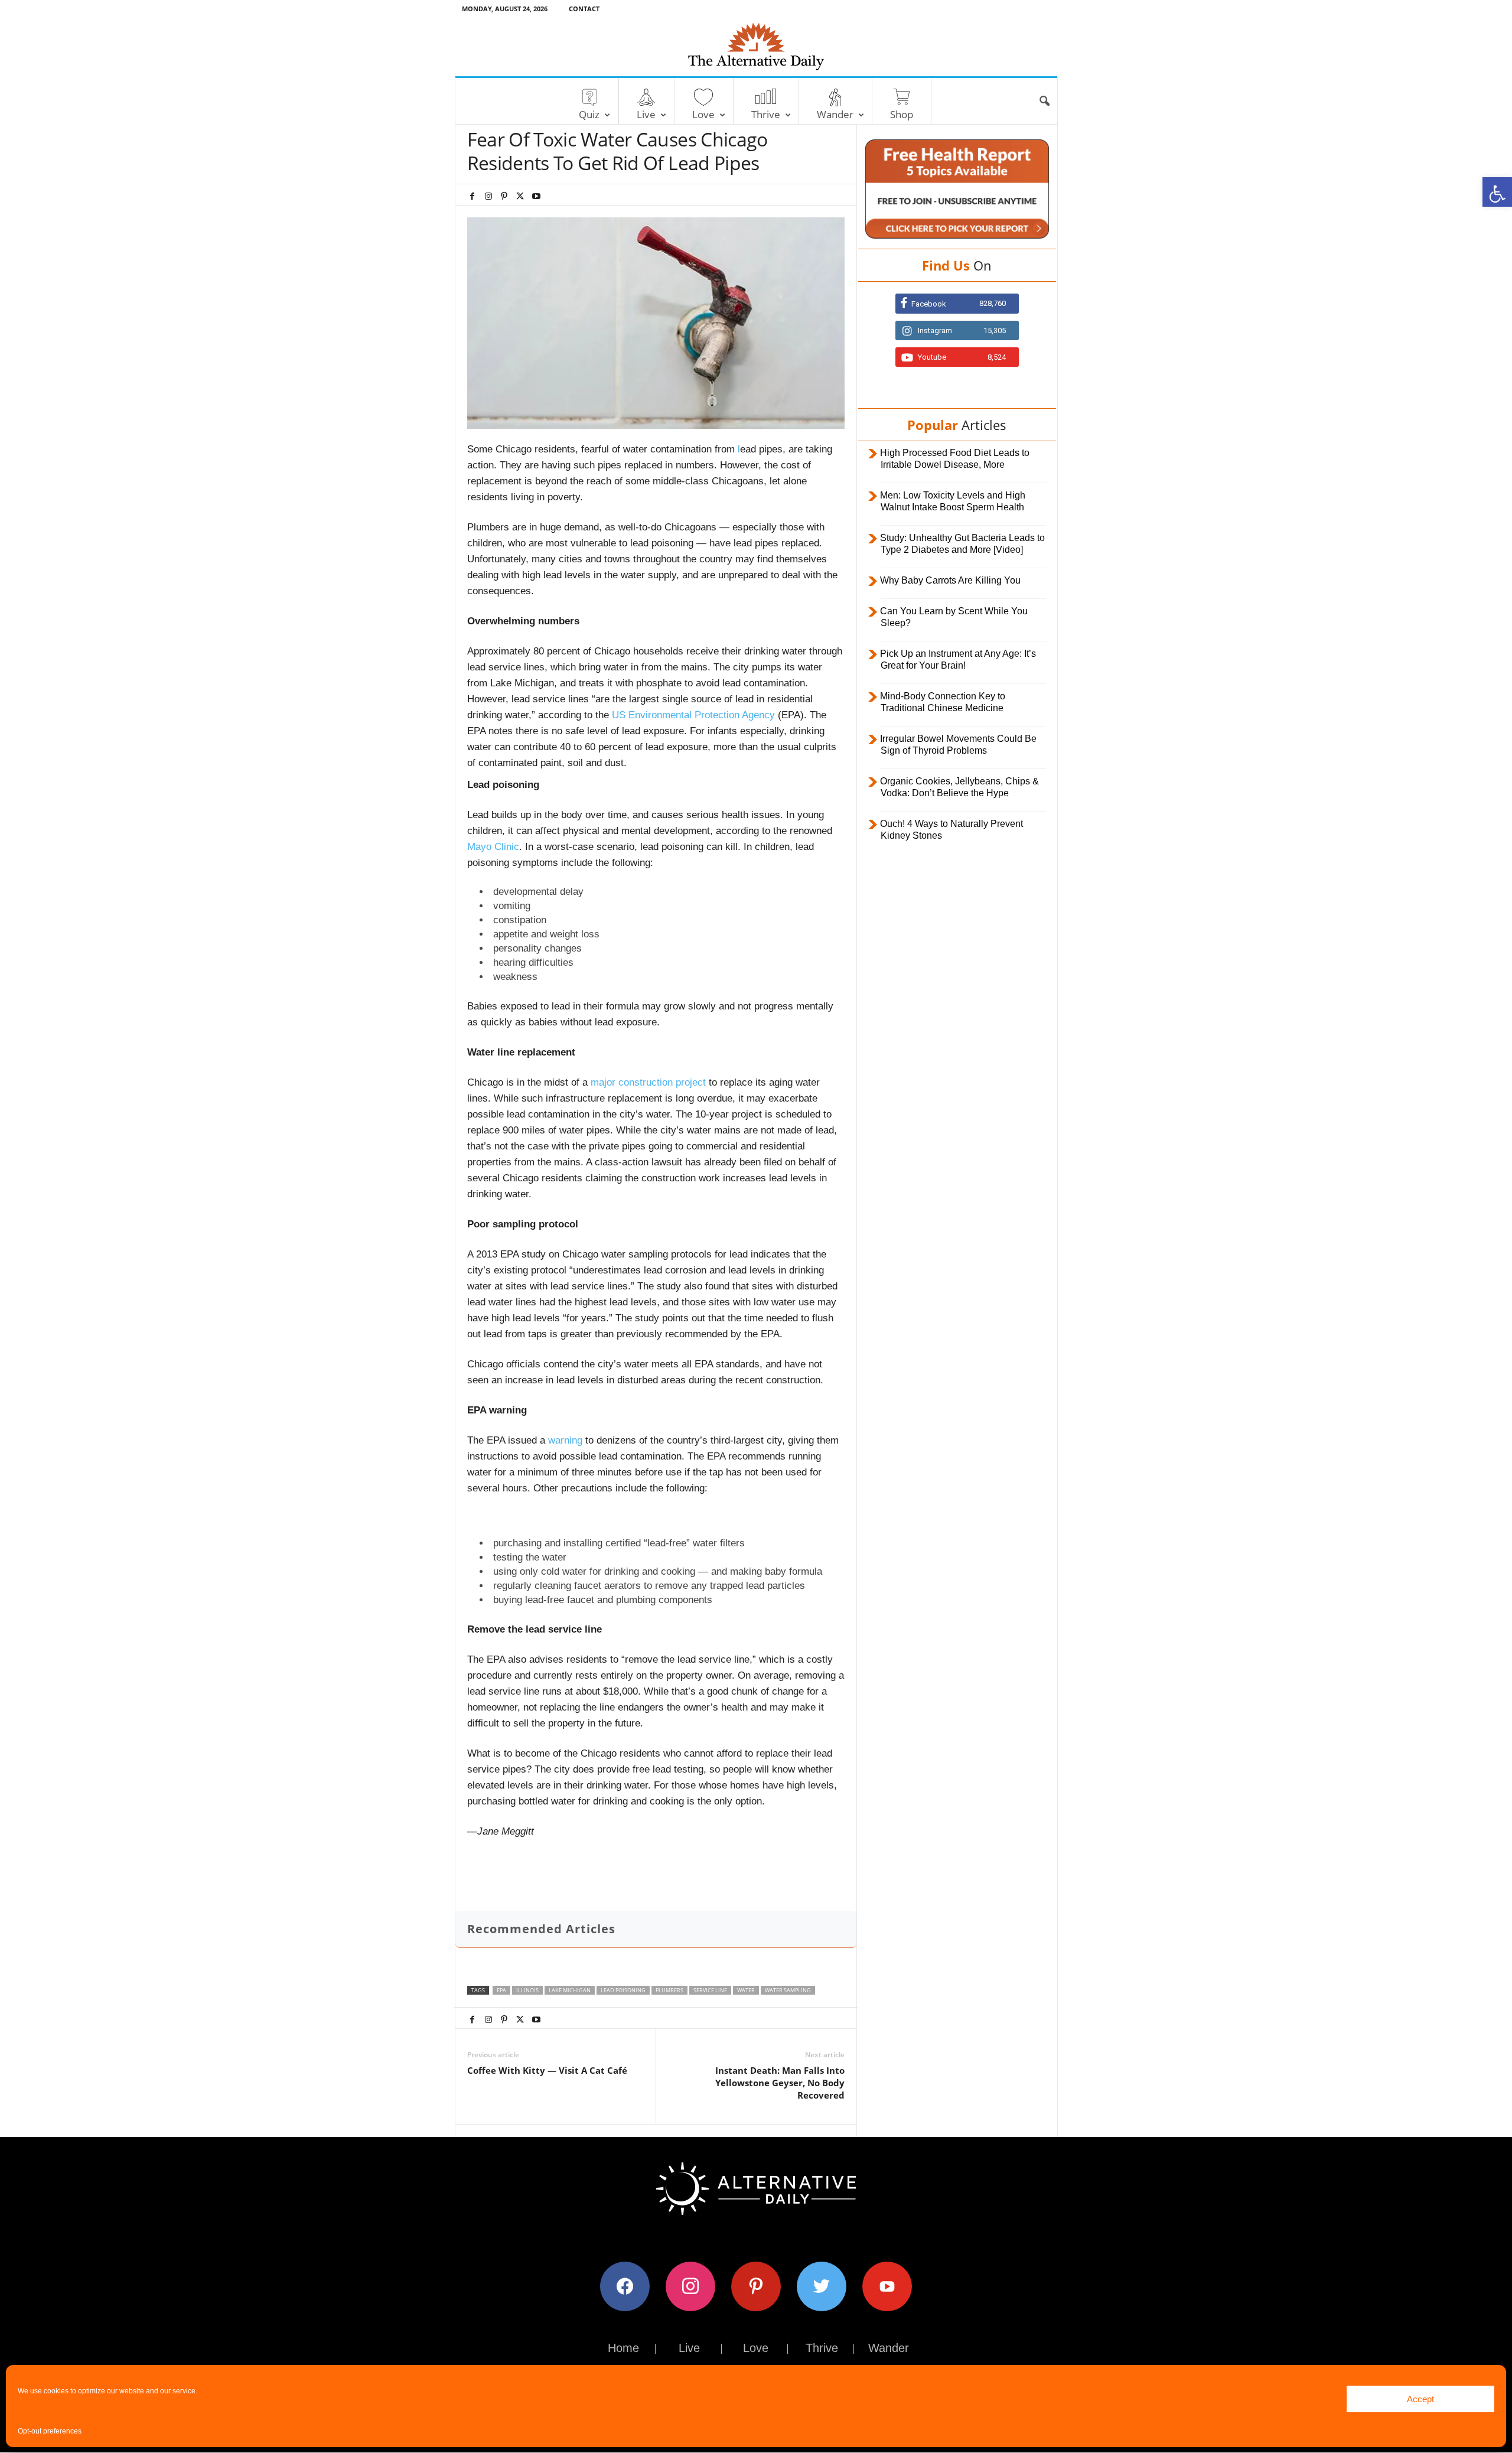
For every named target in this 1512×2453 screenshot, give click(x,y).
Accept (1420, 2399)
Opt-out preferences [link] (50, 2431)
